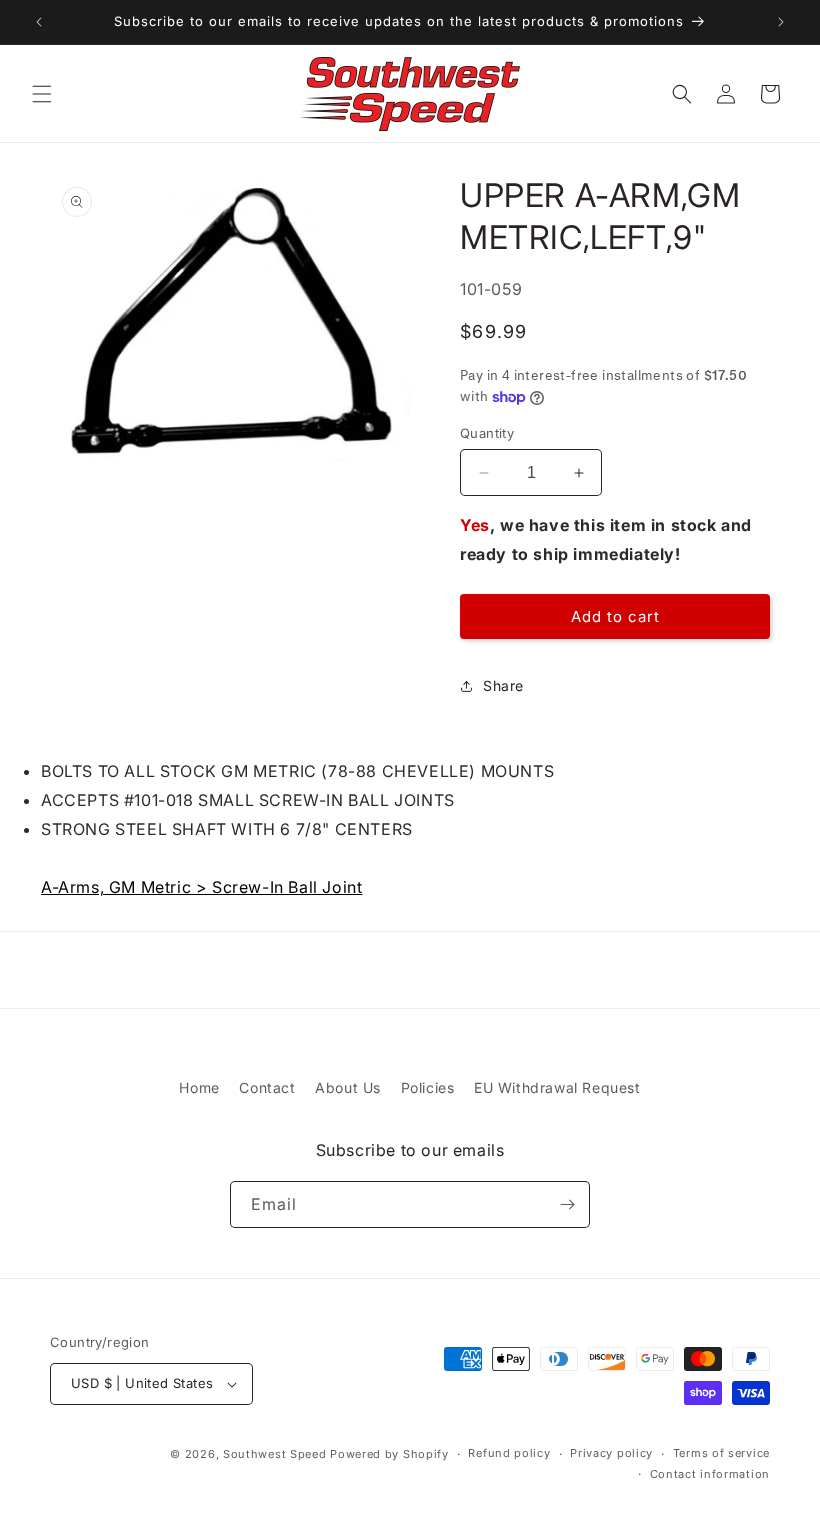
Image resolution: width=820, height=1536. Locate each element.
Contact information (710, 1474)
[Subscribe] (567, 1204)
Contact (267, 1087)
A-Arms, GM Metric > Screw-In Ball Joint (201, 887)
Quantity (487, 433)
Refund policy (509, 1453)
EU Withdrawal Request (557, 1087)
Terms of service (721, 1453)
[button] (42, 94)
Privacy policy (611, 1453)
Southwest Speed (275, 1454)
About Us (348, 1087)
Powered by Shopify (389, 1454)
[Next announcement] (781, 22)
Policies (428, 1087)
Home (199, 1087)
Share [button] (503, 685)
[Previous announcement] (39, 22)
